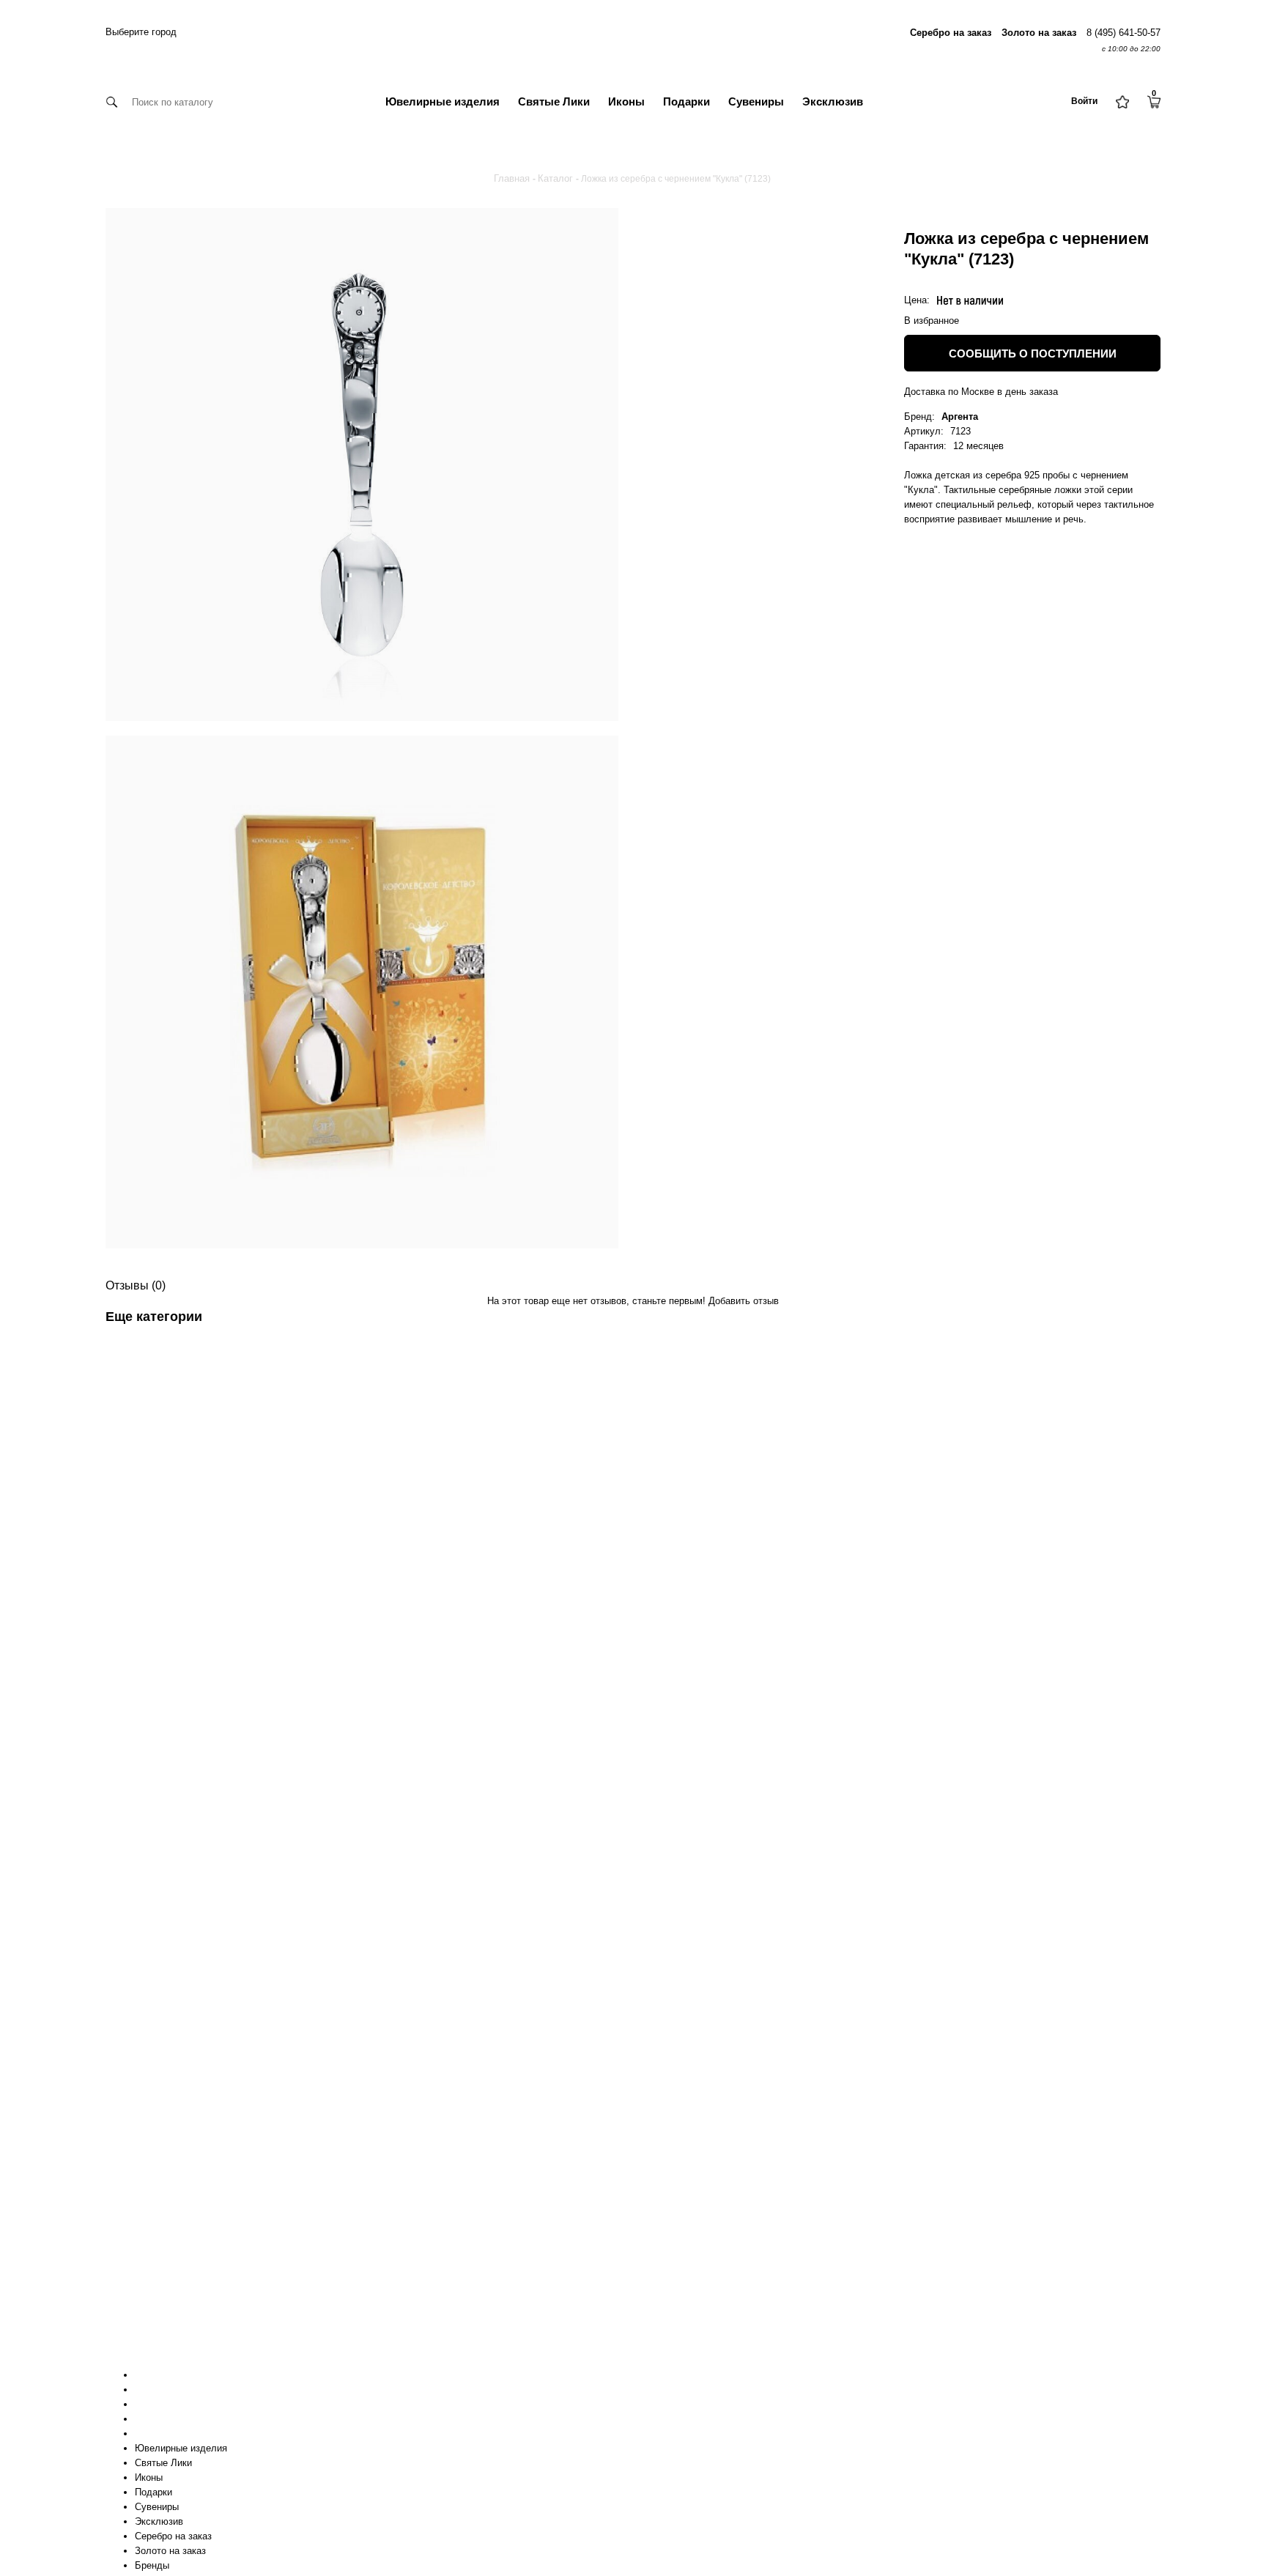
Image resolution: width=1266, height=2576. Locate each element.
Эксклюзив (833, 101)
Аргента (960, 417)
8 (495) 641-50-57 (1124, 33)
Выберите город (141, 32)
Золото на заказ (170, 2551)
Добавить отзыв (744, 1301)
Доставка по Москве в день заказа (981, 392)
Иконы (626, 101)
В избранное (932, 321)
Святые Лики (554, 101)
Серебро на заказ (173, 2536)
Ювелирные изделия (443, 101)
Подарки (686, 101)
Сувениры (756, 101)
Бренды (152, 2565)
